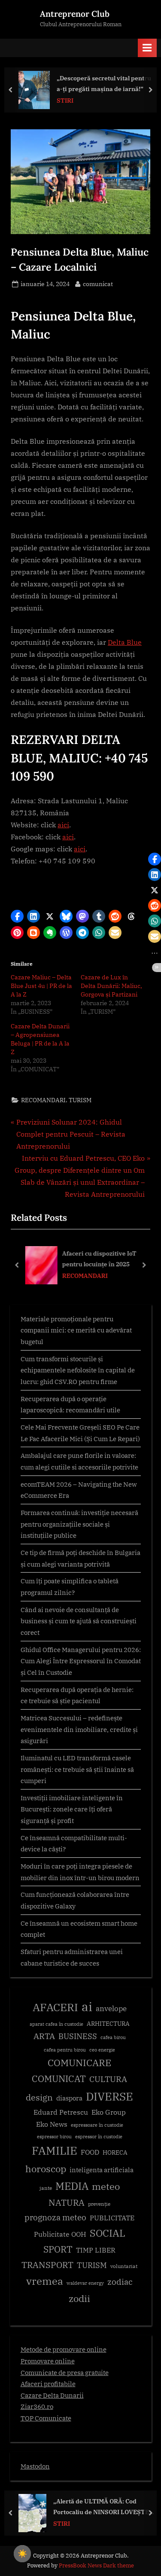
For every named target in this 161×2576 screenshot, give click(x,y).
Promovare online (48, 2361)
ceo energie (102, 2050)
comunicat (98, 284)
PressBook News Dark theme (96, 2565)
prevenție (99, 2204)
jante (46, 2188)
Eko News (52, 2124)
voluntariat (124, 2266)
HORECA (115, 2152)
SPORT (58, 2249)
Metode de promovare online (64, 2349)
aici (63, 825)
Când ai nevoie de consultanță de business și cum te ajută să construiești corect (79, 1621)
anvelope (111, 2009)
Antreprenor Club (75, 14)
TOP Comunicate (46, 2418)
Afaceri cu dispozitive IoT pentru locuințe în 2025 (99, 1259)
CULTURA (108, 2079)
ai (87, 2006)
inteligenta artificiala (102, 2170)
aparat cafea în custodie (56, 2024)
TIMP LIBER (96, 2250)
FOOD (90, 2152)
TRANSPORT (47, 2265)
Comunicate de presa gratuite (65, 2372)
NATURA (67, 2203)
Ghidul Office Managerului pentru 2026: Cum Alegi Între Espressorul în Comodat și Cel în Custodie (81, 1661)
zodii (79, 2298)
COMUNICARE (79, 2063)
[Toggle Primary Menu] (147, 48)
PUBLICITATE (112, 2218)
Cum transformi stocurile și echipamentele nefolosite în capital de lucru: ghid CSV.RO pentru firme (78, 1370)
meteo (106, 2186)
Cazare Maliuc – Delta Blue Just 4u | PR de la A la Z (41, 986)
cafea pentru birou (65, 2050)
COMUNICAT (59, 2079)
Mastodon (35, 2466)
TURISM (80, 1100)
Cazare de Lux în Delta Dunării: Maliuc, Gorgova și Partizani (111, 986)
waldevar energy (85, 2283)
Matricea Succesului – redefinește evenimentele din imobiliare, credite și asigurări (79, 1729)
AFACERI (55, 2007)
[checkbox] (22, 2554)
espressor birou (54, 2137)
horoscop (46, 2169)
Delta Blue (125, 642)
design (39, 2097)
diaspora (69, 2098)
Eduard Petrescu (61, 2112)
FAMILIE (55, 2151)
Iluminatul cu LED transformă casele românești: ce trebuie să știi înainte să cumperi (77, 1769)
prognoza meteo (55, 2217)
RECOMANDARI (43, 1100)
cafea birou (113, 2037)
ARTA (44, 2036)
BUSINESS (78, 2036)
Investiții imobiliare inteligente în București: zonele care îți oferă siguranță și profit (72, 1809)
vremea (45, 2281)
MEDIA (72, 2186)
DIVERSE (109, 2096)
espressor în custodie (99, 2137)
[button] (17, 916)
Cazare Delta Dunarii (52, 2395)
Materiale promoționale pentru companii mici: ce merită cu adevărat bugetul (76, 1330)
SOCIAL (108, 2233)
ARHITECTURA (108, 2024)
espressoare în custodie (97, 2125)
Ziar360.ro (37, 2406)
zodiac (120, 2282)
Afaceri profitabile (48, 2384)
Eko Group (109, 2112)
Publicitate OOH (60, 2234)
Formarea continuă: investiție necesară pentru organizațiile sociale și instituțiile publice (79, 1524)
